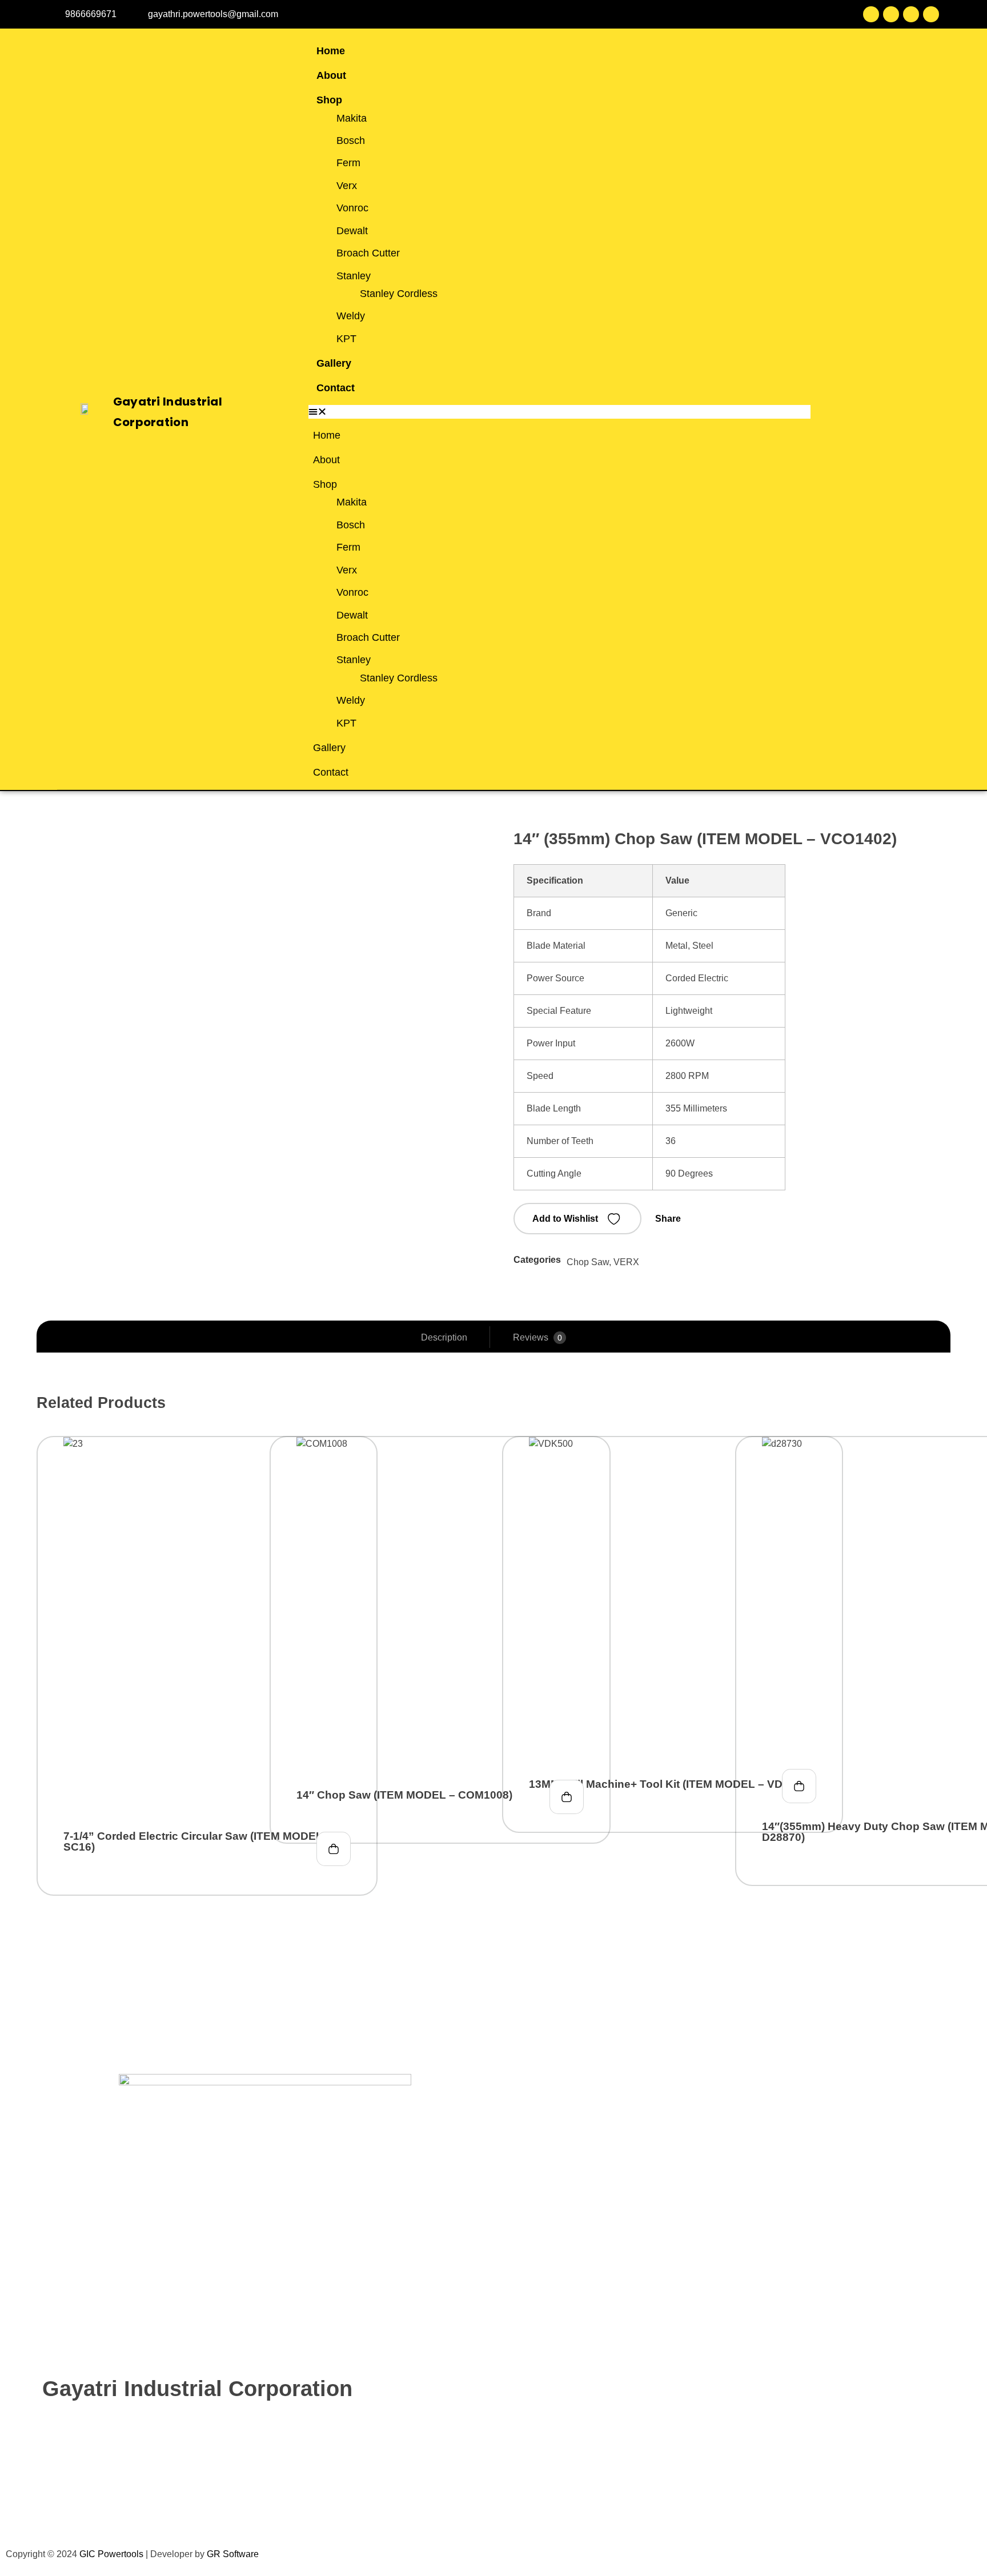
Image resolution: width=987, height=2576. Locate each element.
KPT (346, 339)
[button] (559, 412)
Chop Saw (588, 1262)
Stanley (354, 276)
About (331, 75)
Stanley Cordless (399, 294)
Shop (329, 100)
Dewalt (352, 231)
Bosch (351, 141)
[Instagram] (931, 14)
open (945, 857)
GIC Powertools (110, 2554)
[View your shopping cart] (872, 412)
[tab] (444, 1338)
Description (444, 1337)
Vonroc (352, 208)
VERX (626, 1262)
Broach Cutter (368, 253)
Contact (336, 388)
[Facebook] (871, 14)
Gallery (334, 363)
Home (331, 51)
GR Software (233, 2554)
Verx (347, 186)
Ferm (348, 163)
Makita (352, 118)
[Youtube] (911, 14)
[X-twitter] (891, 14)
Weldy (351, 316)
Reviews (537, 1337)
